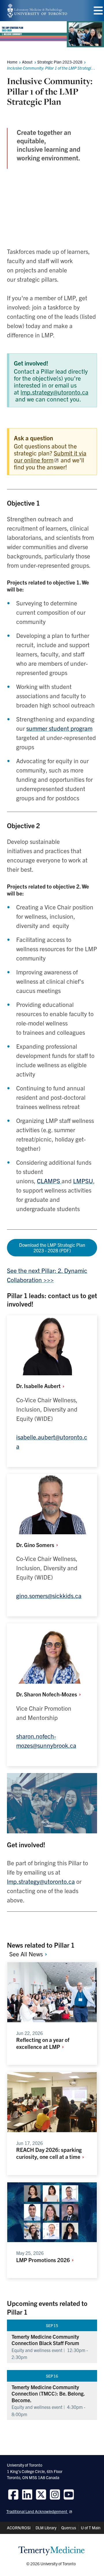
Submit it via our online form (50, 456)
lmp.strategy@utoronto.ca (54, 392)
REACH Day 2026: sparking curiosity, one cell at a (49, 2153)
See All (27, 1954)
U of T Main (91, 2528)
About (27, 62)
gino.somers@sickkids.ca (49, 1595)
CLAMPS (49, 1181)
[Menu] (98, 11)
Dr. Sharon (47, 1694)
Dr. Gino (36, 1545)
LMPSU (83, 1181)
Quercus (69, 2528)
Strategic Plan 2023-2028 (60, 62)
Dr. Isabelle (39, 1386)
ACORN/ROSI (19, 2528)
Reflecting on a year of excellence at (43, 2043)
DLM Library (46, 2528)
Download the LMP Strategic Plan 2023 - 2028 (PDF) (52, 1248)
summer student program (59, 728)
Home (12, 62)
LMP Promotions (44, 2260)
